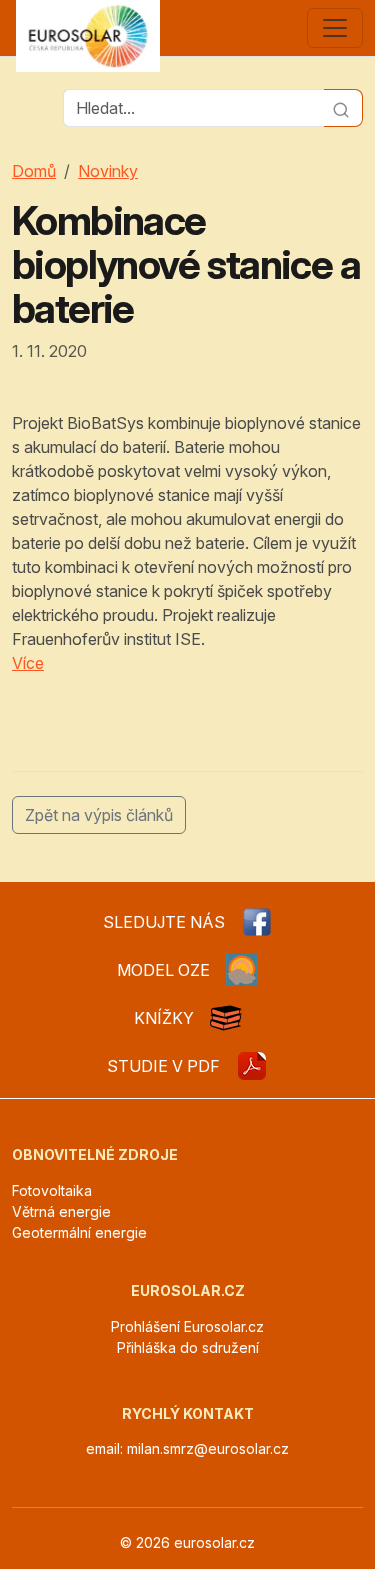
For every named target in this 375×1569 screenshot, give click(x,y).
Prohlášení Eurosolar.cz (187, 1326)
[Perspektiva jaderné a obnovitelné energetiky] (252, 1066)
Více (28, 663)
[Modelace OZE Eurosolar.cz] (242, 970)
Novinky (108, 171)
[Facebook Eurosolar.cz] (257, 922)
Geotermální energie (79, 1232)
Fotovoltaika (52, 1190)
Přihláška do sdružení (188, 1347)
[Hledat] (343, 108)
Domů (34, 171)
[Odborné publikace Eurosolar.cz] (226, 1018)
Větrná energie (61, 1211)
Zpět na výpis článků (99, 815)
